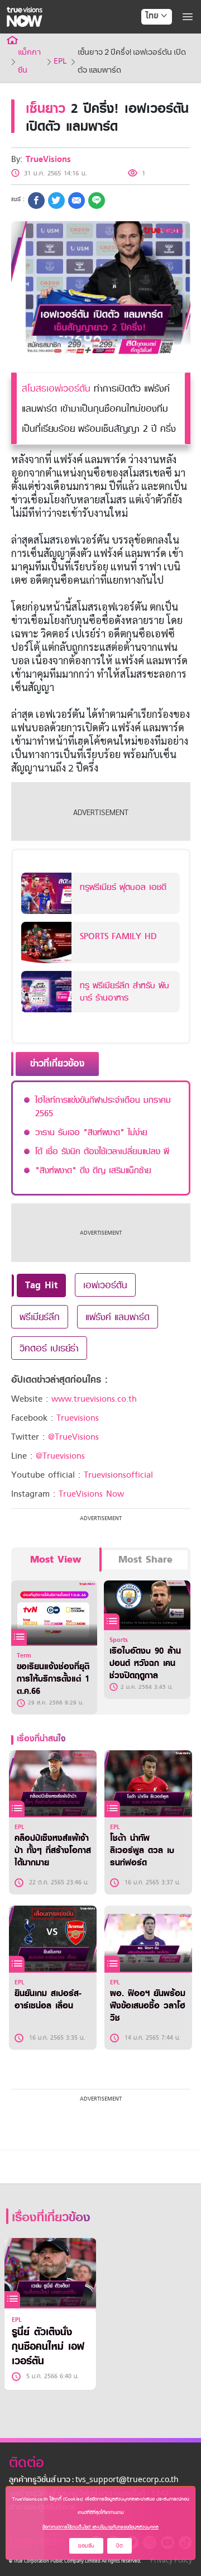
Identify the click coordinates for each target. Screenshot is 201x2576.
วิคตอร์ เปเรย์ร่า (49, 1348)
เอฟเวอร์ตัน (105, 1285)
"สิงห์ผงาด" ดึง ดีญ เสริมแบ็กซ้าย (93, 1170)
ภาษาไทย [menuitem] (146, 39)
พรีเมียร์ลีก (40, 1317)
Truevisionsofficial (118, 1475)
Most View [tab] (56, 1560)
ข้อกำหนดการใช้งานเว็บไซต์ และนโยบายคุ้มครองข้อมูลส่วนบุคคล (100, 2527)
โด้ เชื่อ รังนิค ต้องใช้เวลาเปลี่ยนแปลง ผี (102, 1151)
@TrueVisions (73, 1437)
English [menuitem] (149, 56)
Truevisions (78, 1418)
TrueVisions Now (91, 1494)
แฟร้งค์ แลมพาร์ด (118, 1317)
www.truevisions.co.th (94, 1399)
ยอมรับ (86, 2546)
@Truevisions (60, 1456)
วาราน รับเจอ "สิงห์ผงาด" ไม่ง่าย (91, 1132)
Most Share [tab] (145, 1560)
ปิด (119, 2546)
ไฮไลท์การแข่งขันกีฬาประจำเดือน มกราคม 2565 (103, 1107)
